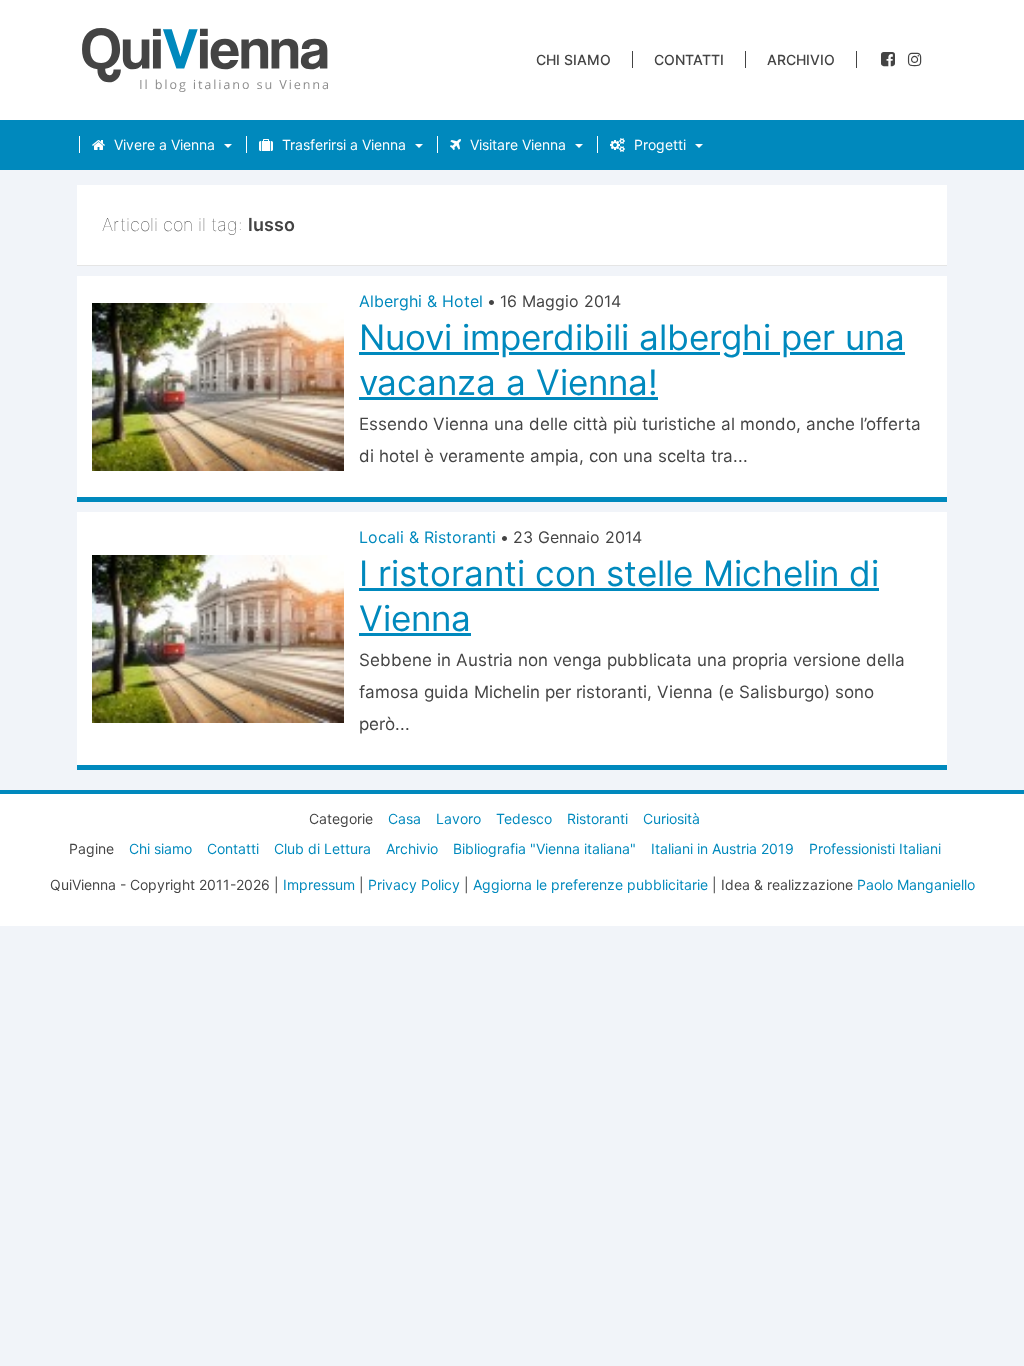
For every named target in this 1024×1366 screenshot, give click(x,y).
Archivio (801, 59)
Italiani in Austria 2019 (722, 848)
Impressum (319, 884)
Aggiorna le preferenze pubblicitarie (590, 884)
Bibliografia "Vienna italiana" (544, 848)
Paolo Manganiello (916, 884)
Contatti (689, 59)
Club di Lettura (322, 848)
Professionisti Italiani (875, 848)
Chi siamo (573, 59)
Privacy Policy (414, 884)
